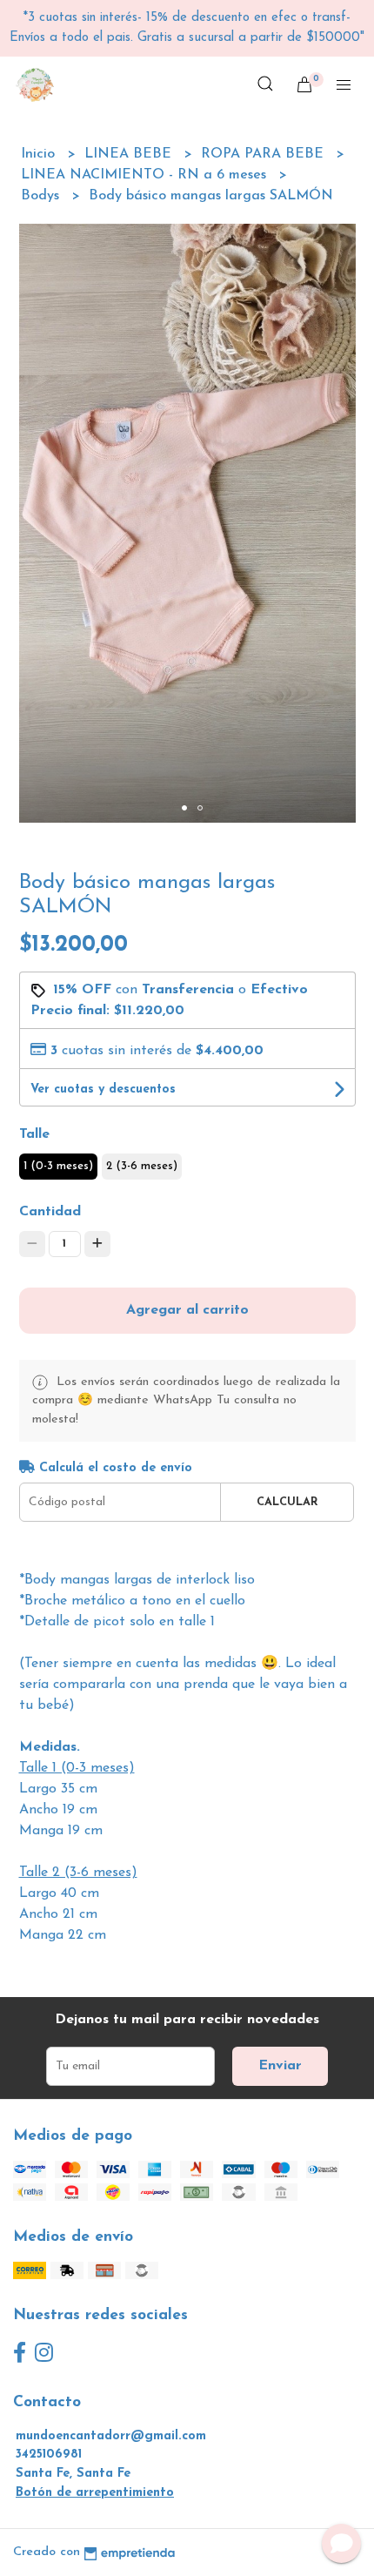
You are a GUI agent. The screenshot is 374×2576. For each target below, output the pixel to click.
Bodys (42, 196)
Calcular (287, 1502)
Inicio (40, 154)
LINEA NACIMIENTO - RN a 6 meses (146, 175)
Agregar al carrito (187, 1310)
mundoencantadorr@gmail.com (111, 2436)
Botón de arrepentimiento (95, 2493)
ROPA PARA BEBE (264, 154)
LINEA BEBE (130, 154)
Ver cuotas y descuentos (103, 1090)
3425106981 (49, 2455)
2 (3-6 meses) (142, 1166)
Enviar (280, 2066)
